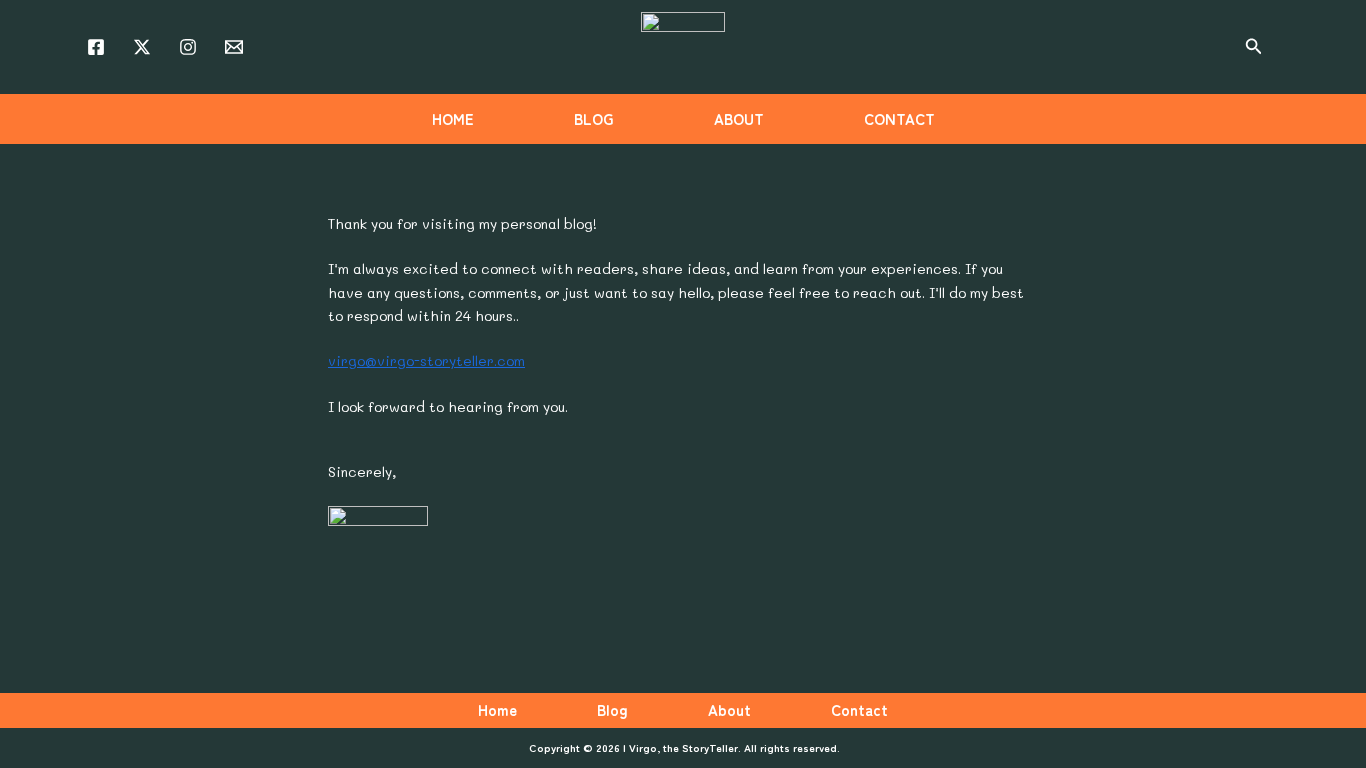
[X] (142, 47)
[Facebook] (96, 47)
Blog (612, 709)
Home (497, 709)
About (729, 709)
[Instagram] (188, 47)
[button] (1254, 47)
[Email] (234, 47)
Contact (859, 709)
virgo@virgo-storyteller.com (426, 360)
